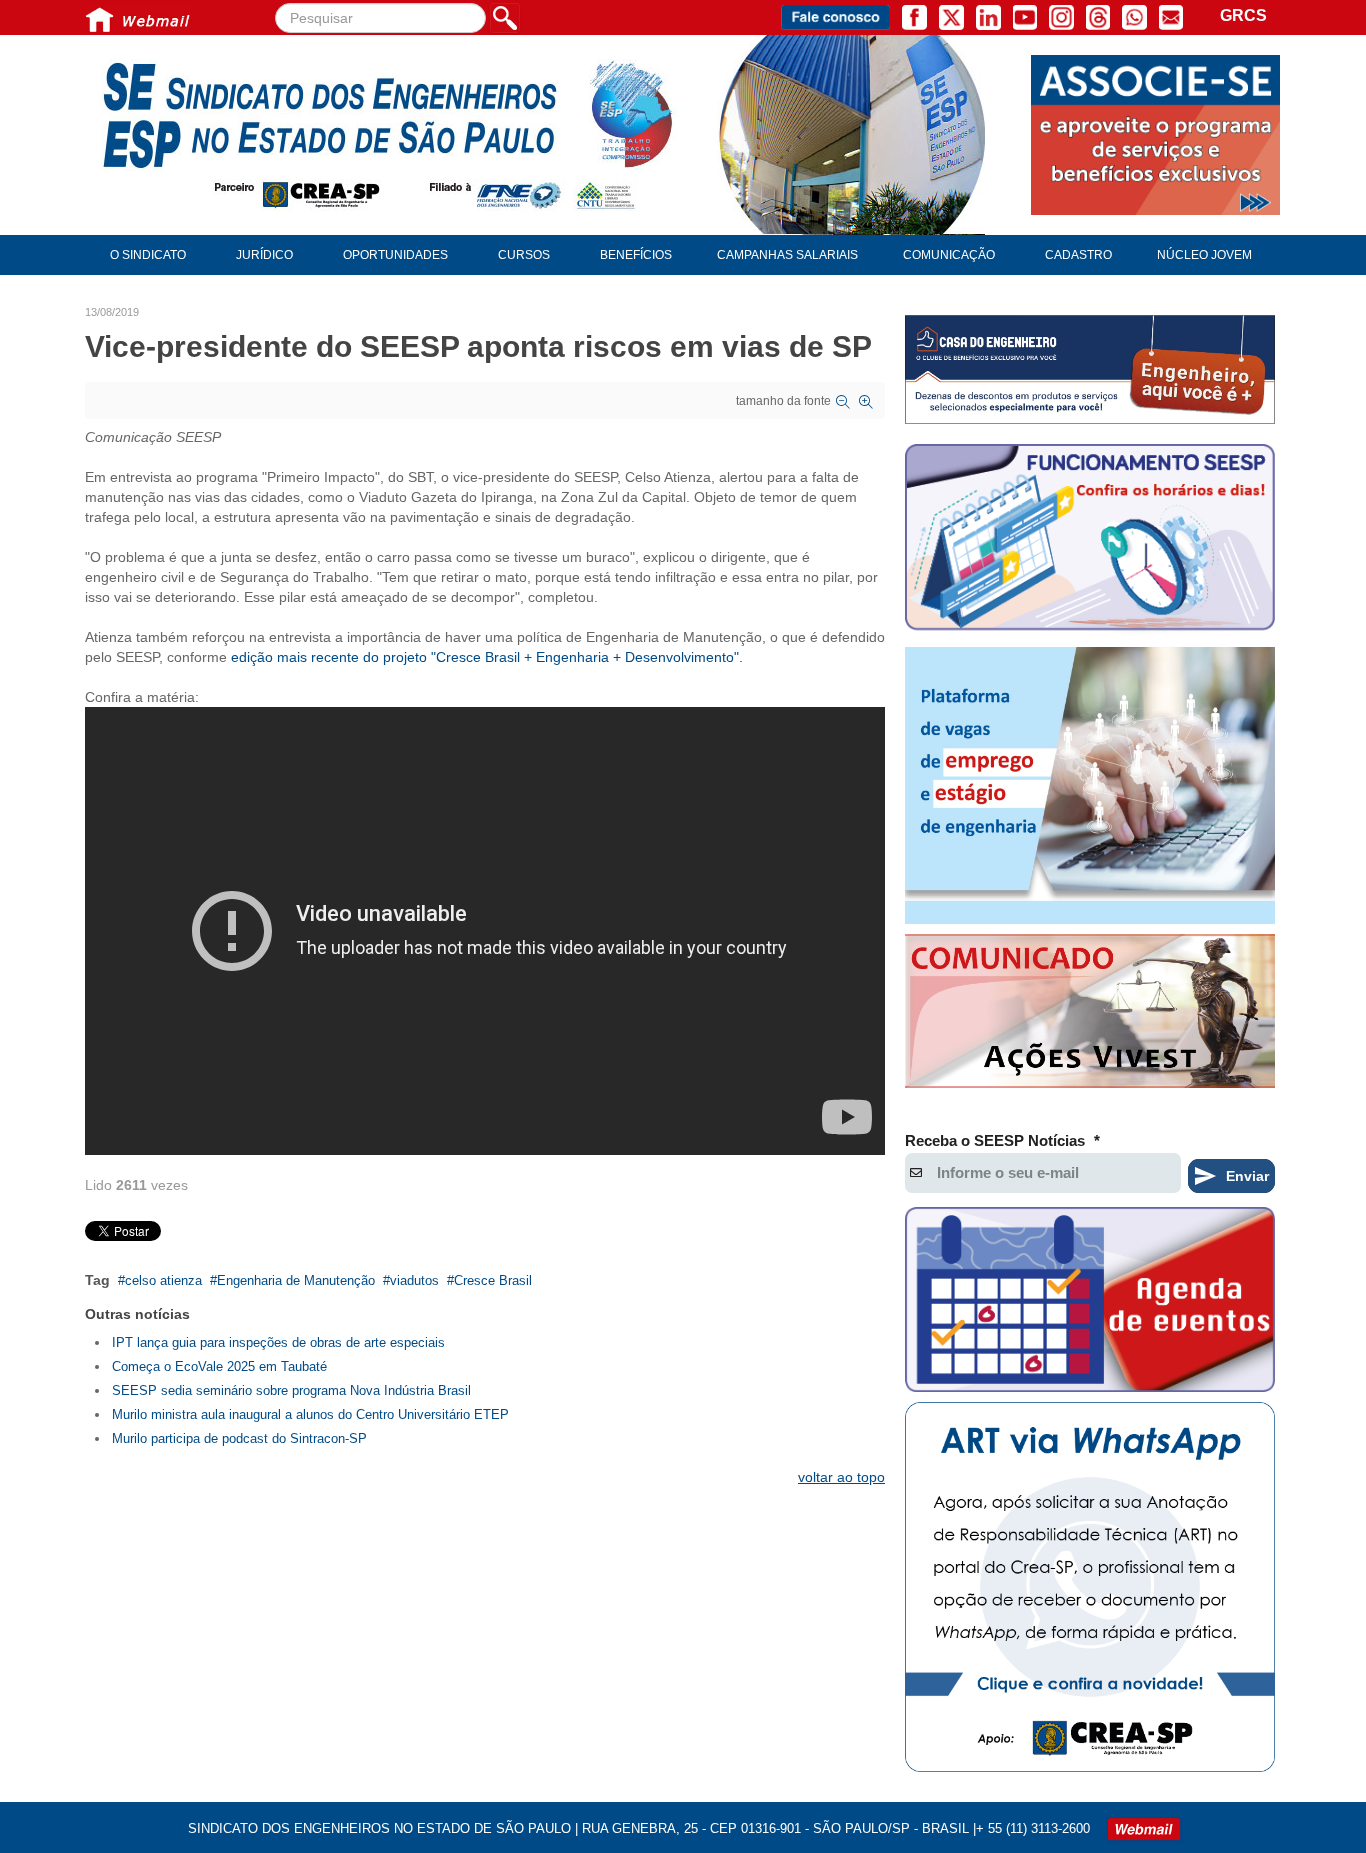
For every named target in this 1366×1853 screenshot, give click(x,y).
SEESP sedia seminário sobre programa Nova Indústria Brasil (291, 1390)
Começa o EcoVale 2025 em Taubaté (219, 1366)
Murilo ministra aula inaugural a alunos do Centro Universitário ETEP (310, 1414)
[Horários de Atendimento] (1090, 540)
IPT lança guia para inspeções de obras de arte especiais (278, 1342)
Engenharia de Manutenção (296, 1280)
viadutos (414, 1280)
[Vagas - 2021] (1090, 786)
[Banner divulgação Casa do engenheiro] (1090, 369)
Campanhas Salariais (787, 255)
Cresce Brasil (493, 1280)
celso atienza (163, 1280)
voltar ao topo (841, 1477)
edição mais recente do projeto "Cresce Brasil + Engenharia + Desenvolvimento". (489, 657)
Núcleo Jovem (1204, 255)
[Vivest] (1090, 1015)
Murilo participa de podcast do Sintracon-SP (239, 1438)
